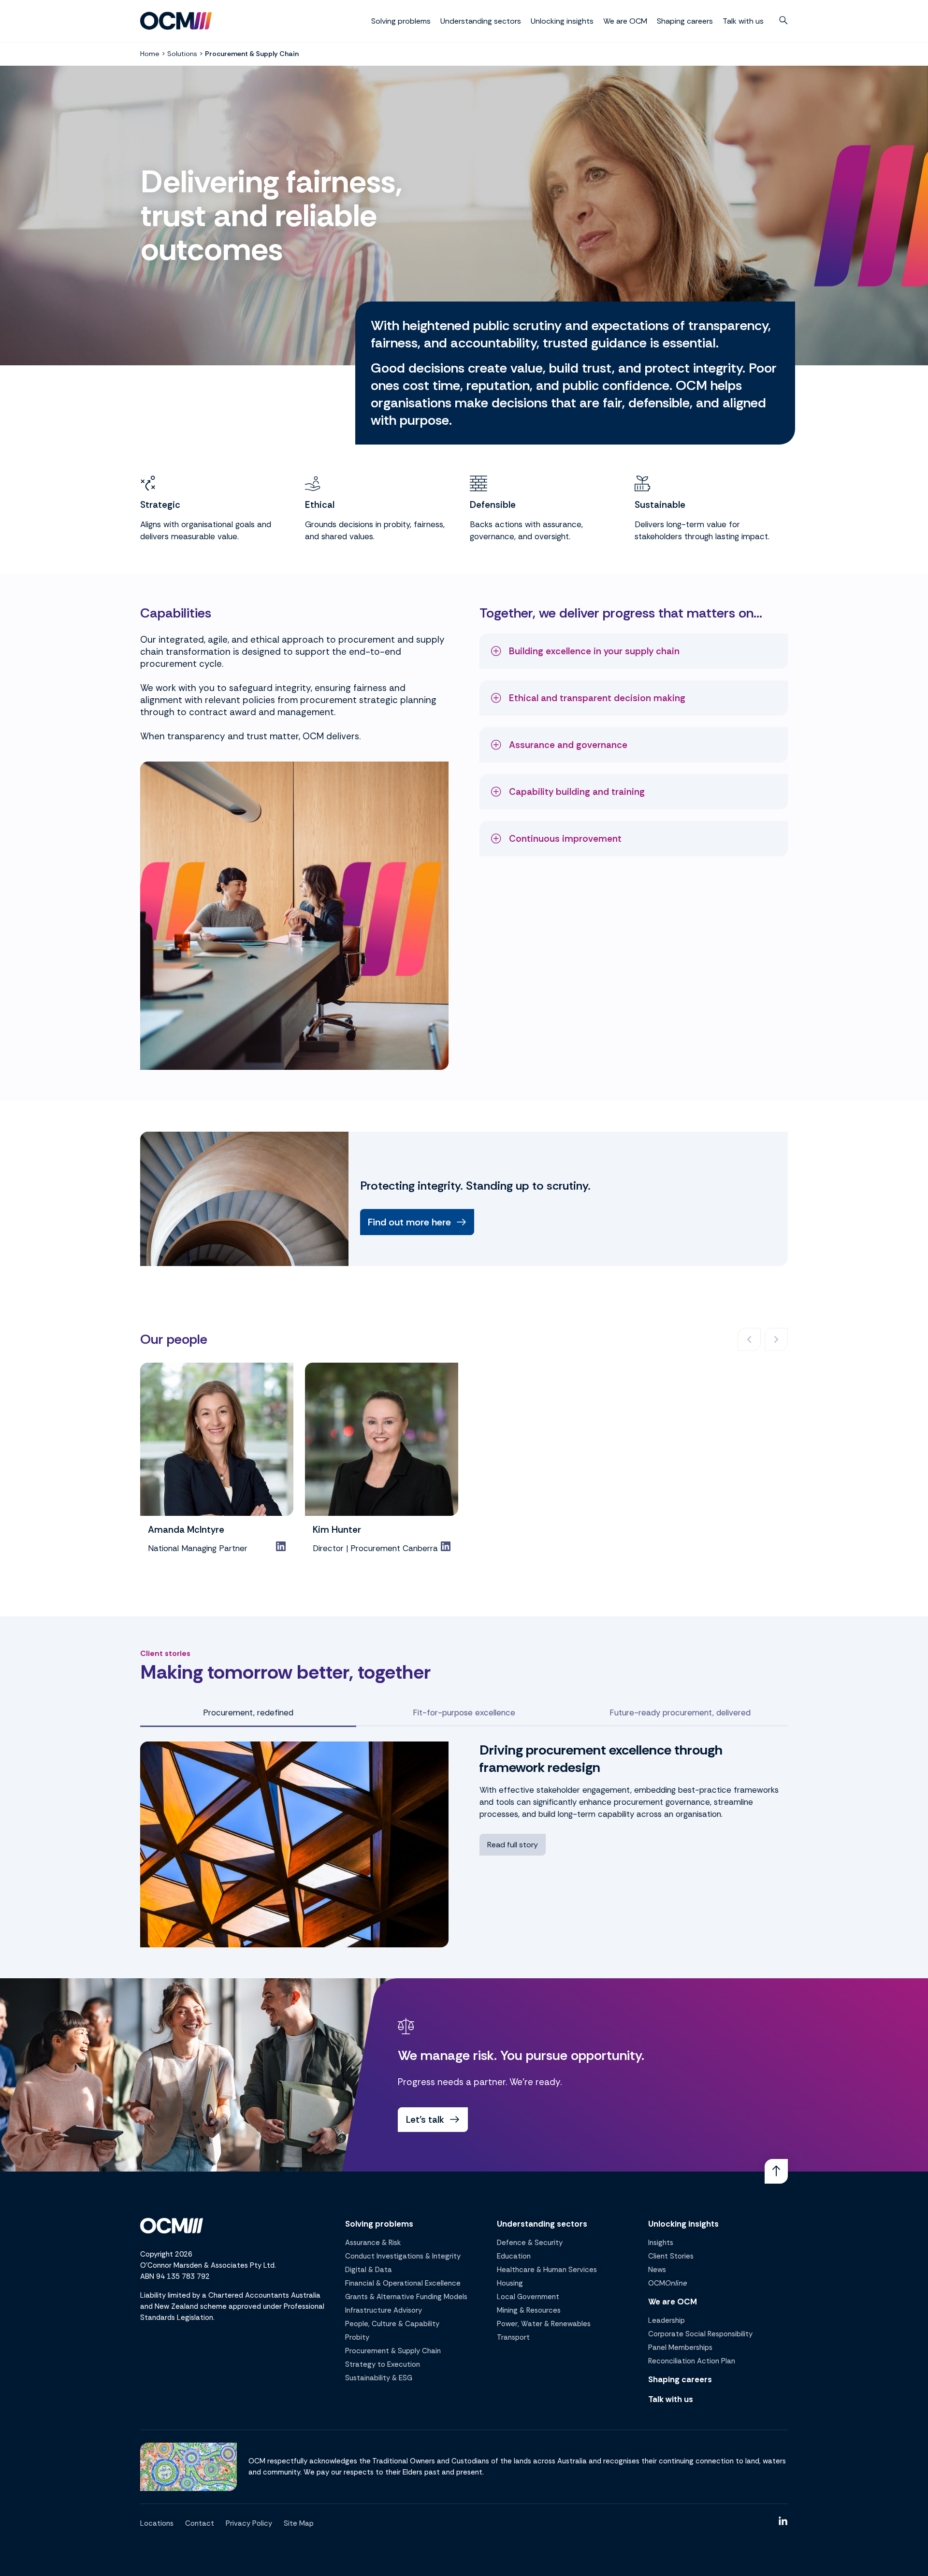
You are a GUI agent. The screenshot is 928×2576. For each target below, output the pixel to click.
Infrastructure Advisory (384, 2310)
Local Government (528, 2297)
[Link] (281, 1546)
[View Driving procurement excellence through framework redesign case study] (294, 1844)
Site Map (299, 2523)
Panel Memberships (680, 2347)
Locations (157, 2523)
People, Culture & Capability (392, 2324)
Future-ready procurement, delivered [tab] (680, 1713)
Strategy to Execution (383, 2364)
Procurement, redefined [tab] (248, 1713)
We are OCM (625, 21)
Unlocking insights (562, 21)
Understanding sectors (481, 21)
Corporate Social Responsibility (700, 2334)
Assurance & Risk (373, 2243)
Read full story (513, 1845)
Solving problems (401, 21)
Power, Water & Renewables (544, 2324)
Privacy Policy (249, 2523)
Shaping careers (685, 21)
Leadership (667, 2320)
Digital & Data (369, 2270)
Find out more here (409, 1222)
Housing (510, 2283)
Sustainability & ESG (379, 2378)
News (657, 2270)
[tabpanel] (464, 1844)
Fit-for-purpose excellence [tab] (464, 1713)
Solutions (182, 54)
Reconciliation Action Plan (692, 2361)
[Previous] (749, 1339)
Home (150, 54)
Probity (357, 2337)
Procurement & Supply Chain (393, 2351)
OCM (668, 2283)
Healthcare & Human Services (547, 2270)
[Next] (776, 1339)
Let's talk (425, 2120)
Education (514, 2256)
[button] (783, 20)
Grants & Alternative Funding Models (406, 2297)
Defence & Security (530, 2243)
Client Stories (671, 2256)
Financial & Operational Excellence (403, 2283)
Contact (200, 2523)
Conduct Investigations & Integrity (403, 2256)
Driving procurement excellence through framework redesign (601, 1759)
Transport (513, 2337)
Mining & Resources (529, 2310)
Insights (661, 2243)
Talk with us (743, 21)
